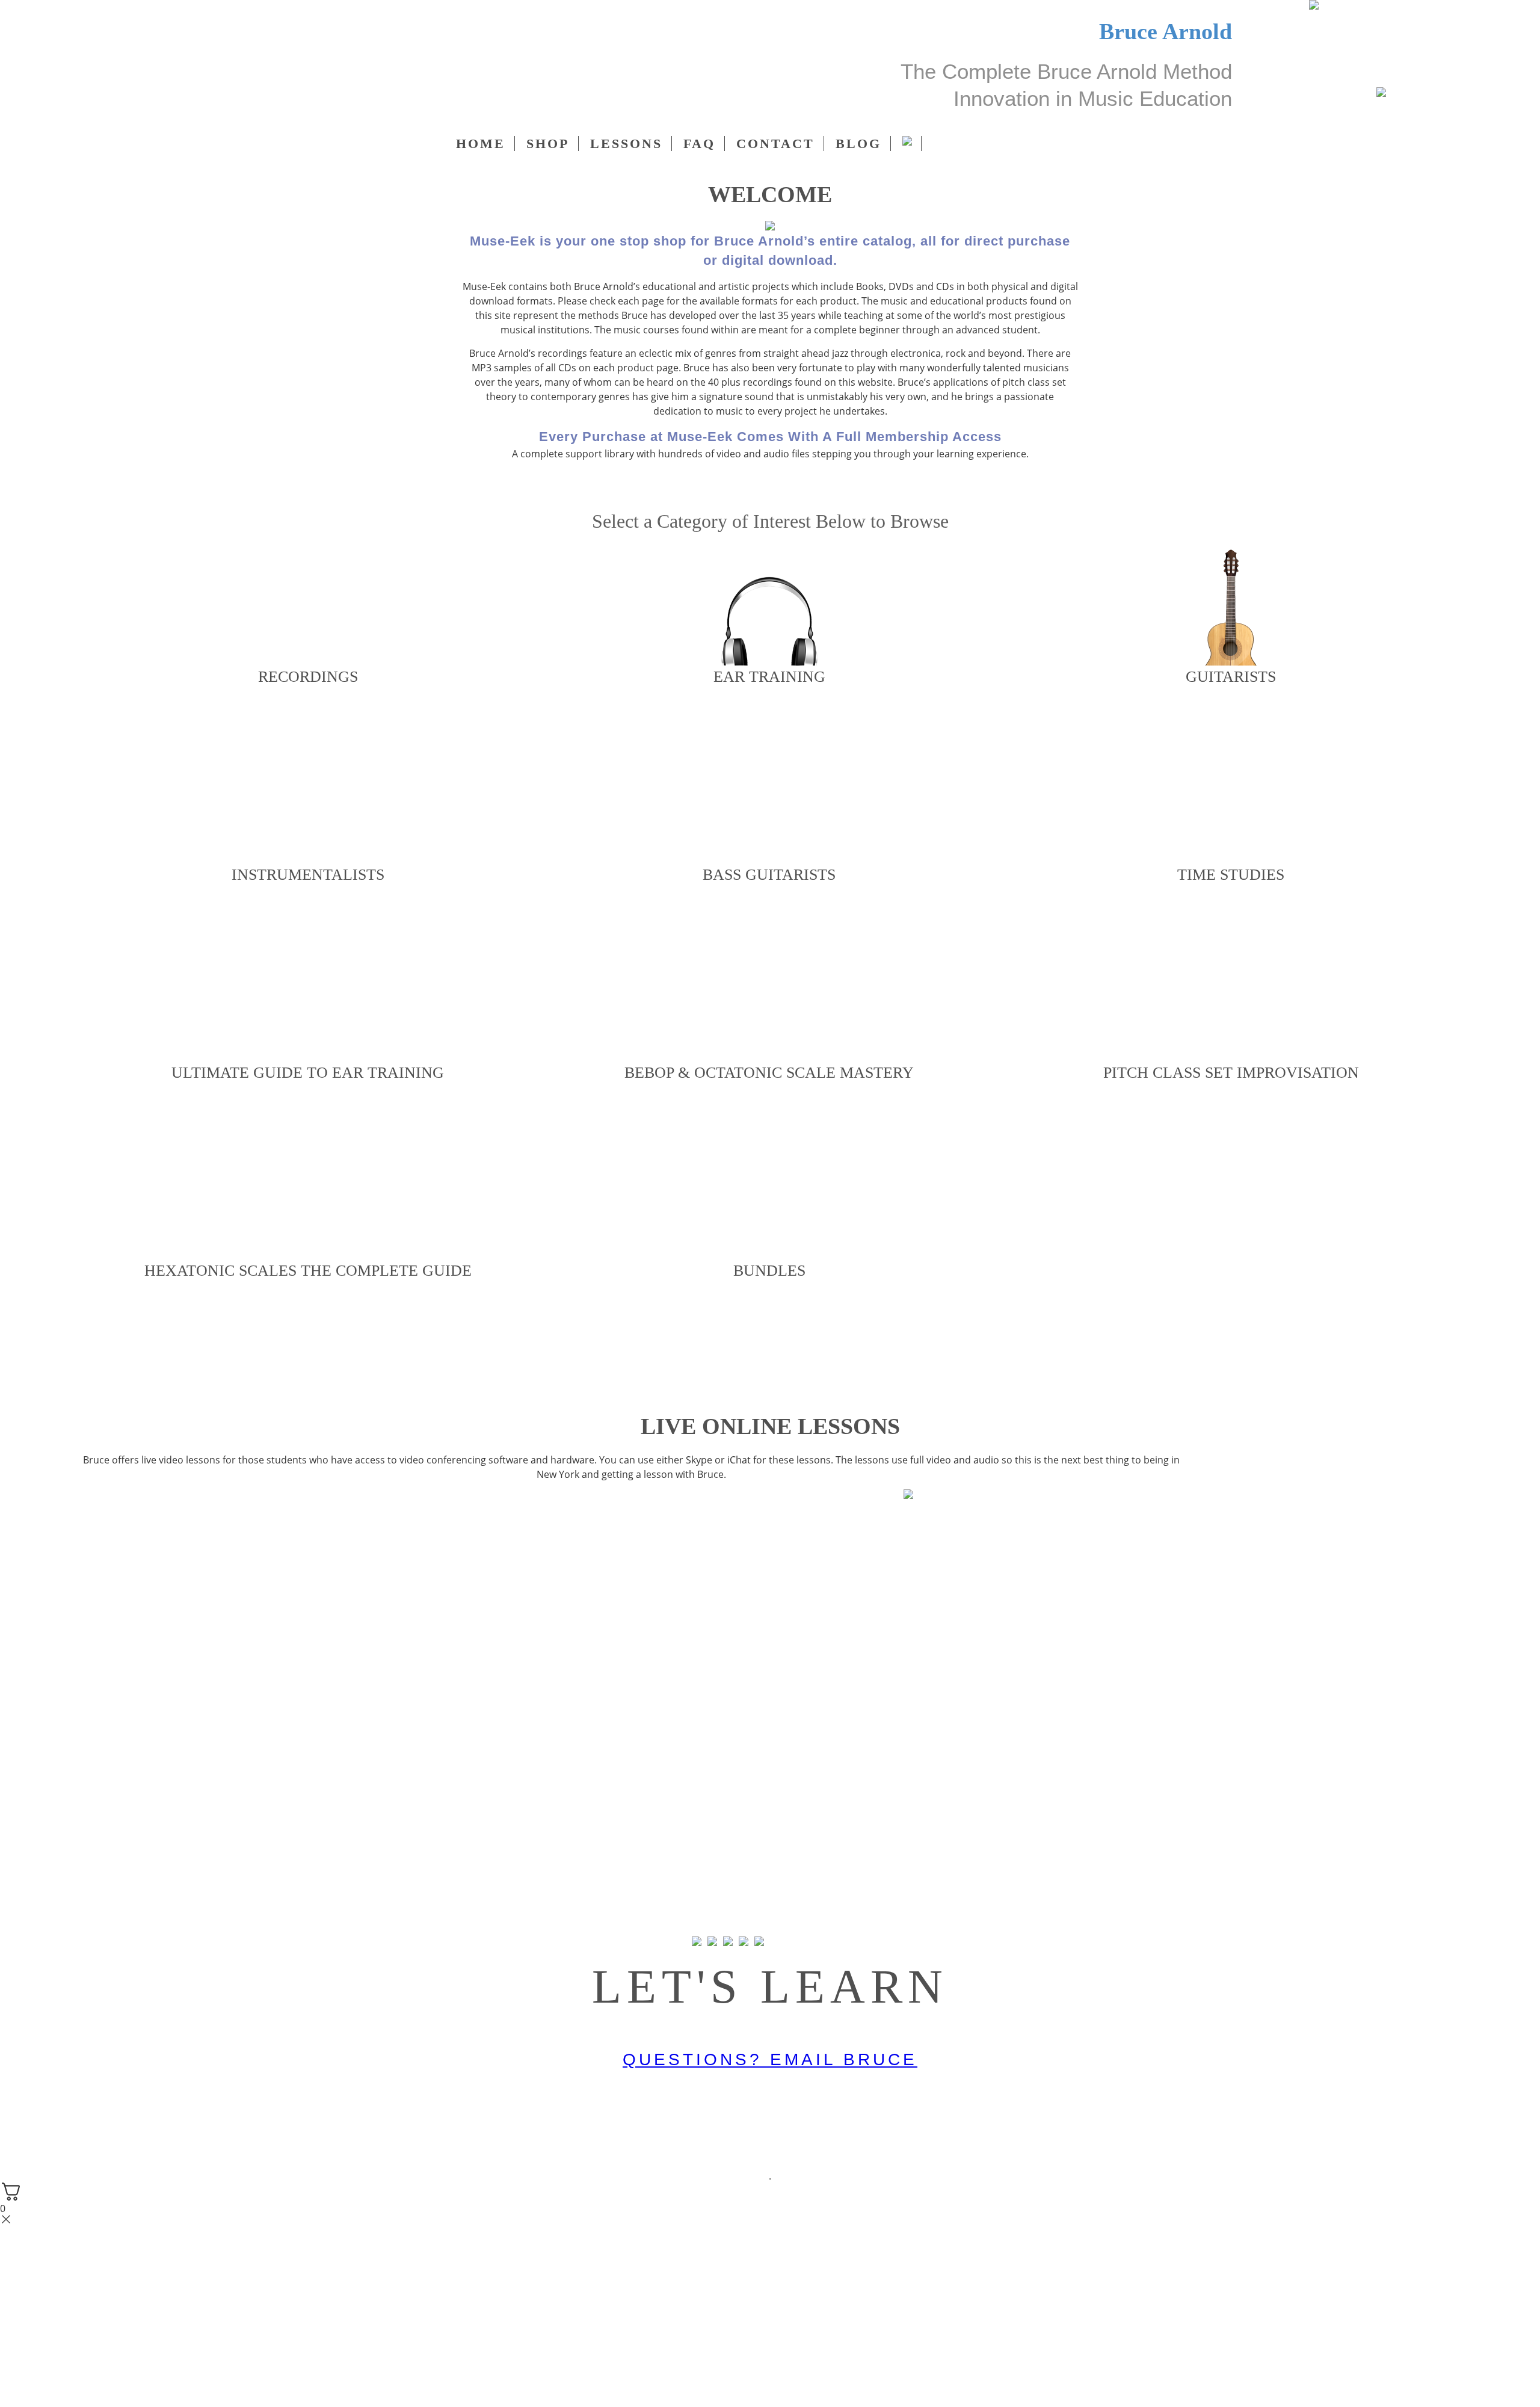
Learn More (770, 1525)
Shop (548, 144)
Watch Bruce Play (888, 486)
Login (105, 96)
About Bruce (765, 486)
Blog (858, 144)
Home (481, 144)
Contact (775, 144)
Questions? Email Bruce (770, 2059)
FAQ (699, 144)
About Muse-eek (648, 486)
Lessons (626, 144)
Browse (308, 717)
